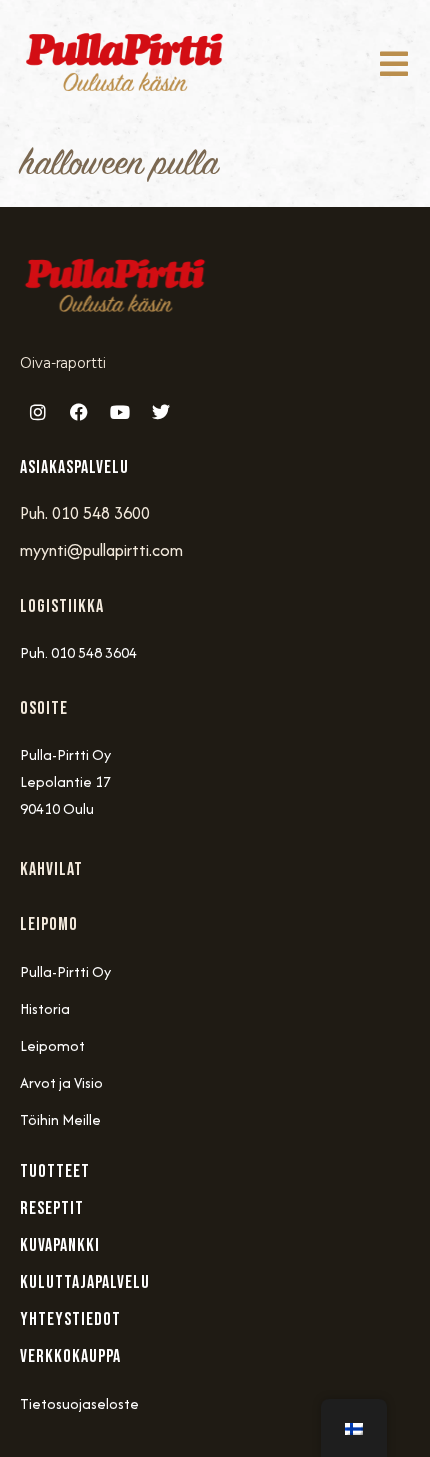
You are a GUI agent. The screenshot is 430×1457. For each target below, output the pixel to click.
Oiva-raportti (63, 363)
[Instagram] (38, 412)
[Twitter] (161, 412)
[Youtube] (120, 412)
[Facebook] (79, 412)
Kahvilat (51, 869)
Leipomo (49, 924)
